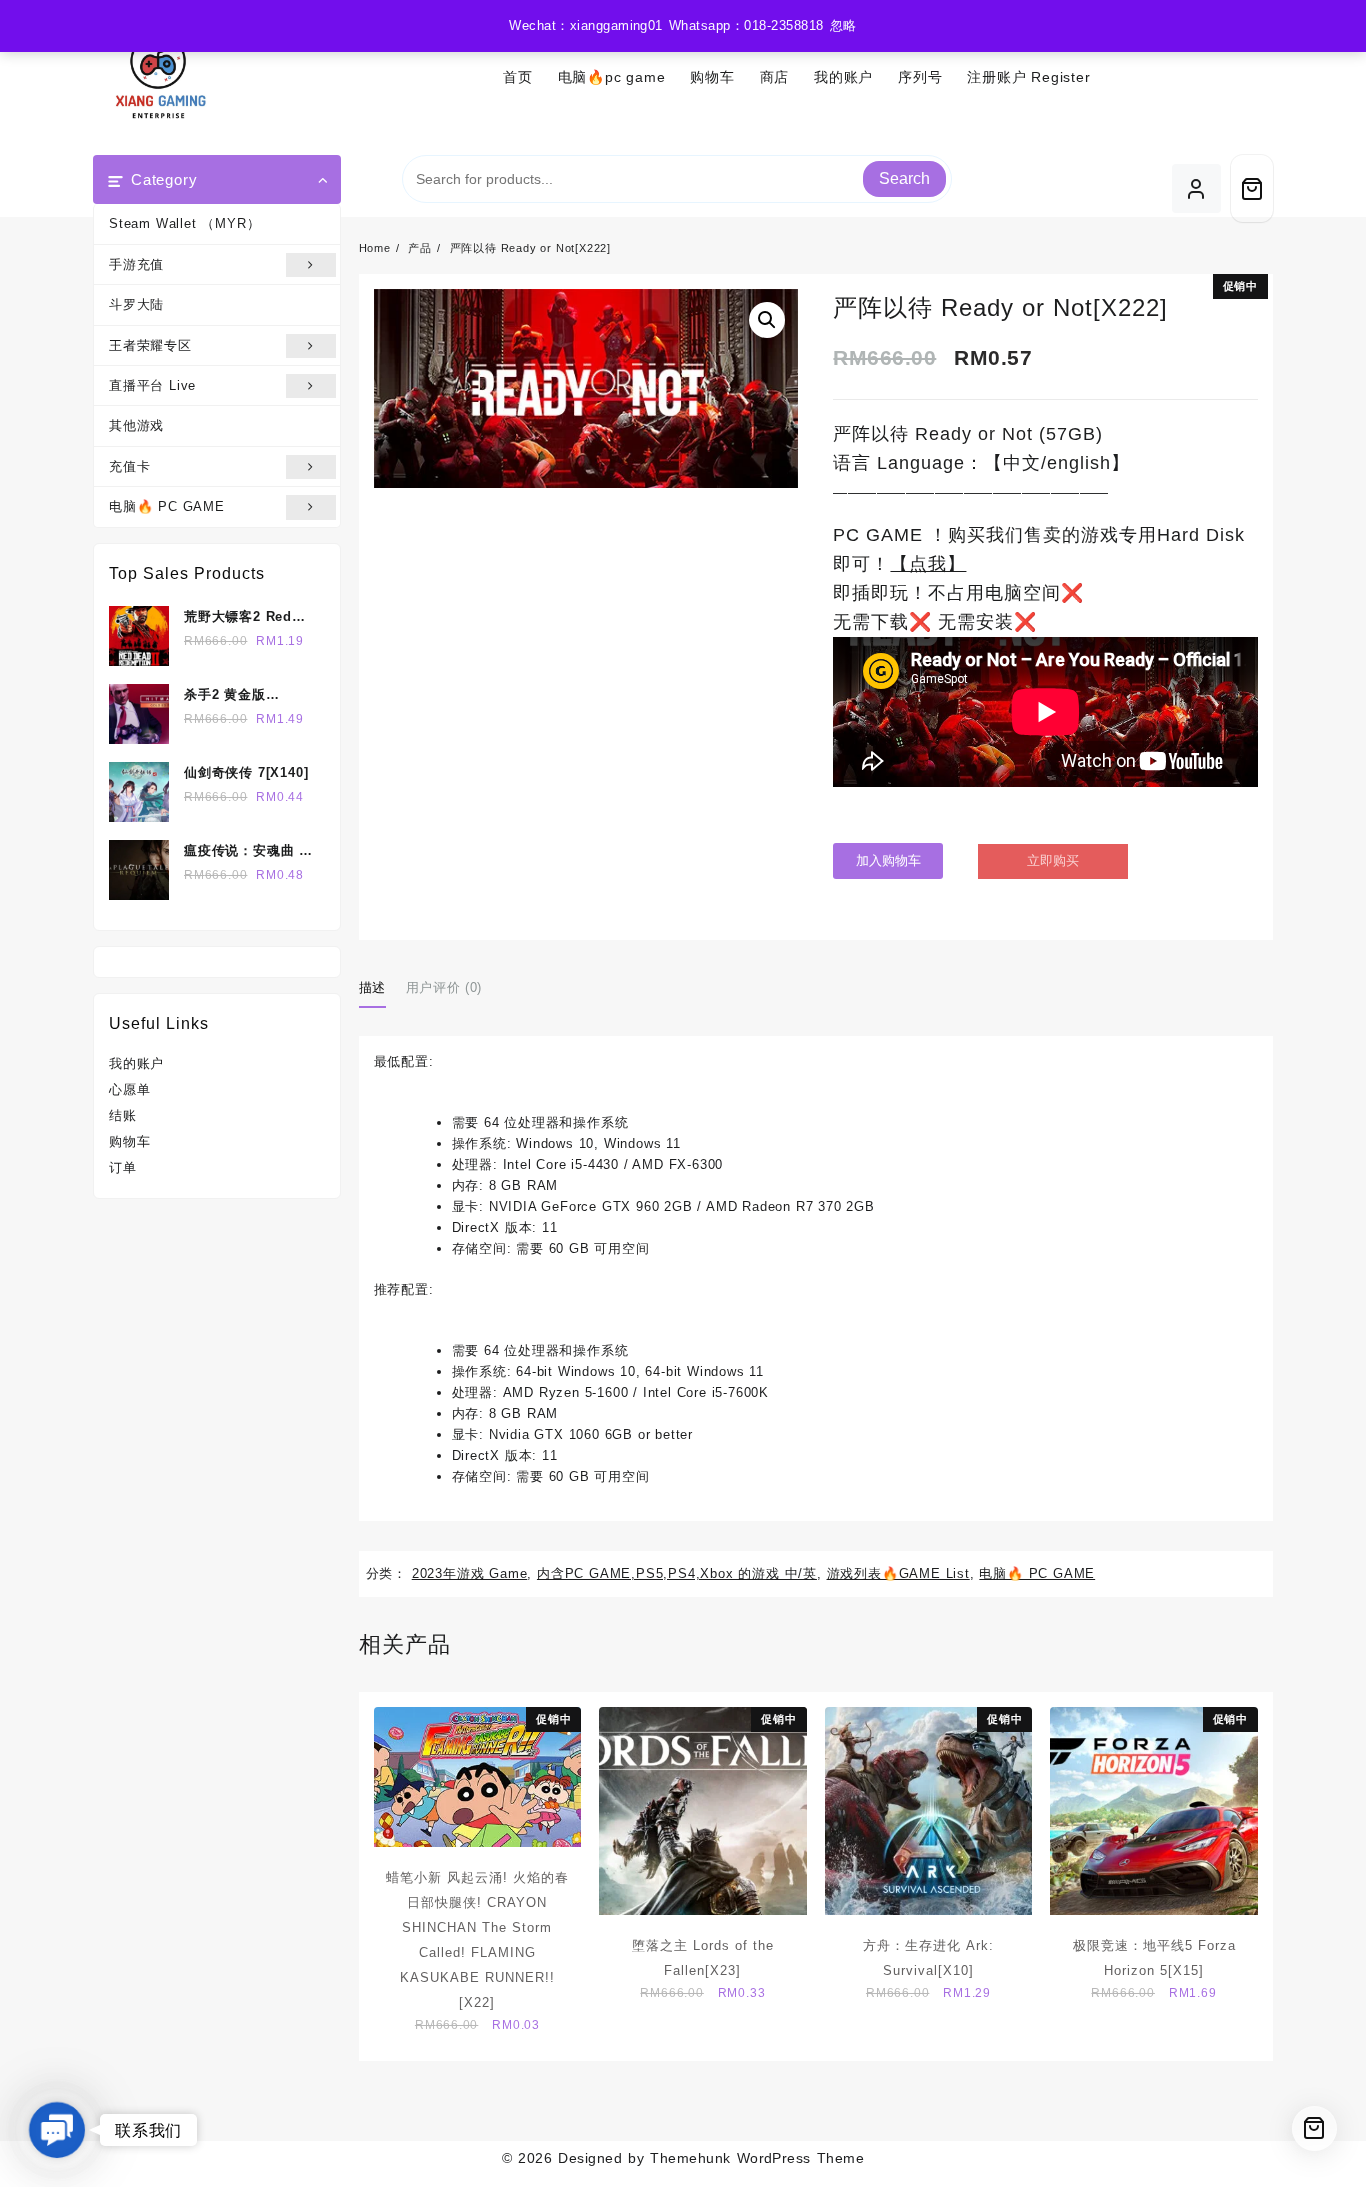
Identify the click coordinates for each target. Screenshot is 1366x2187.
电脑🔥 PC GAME (167, 506)
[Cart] (1252, 188)
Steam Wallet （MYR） (184, 223)
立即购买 (1053, 860)
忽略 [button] (843, 25)
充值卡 (129, 466)
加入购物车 (888, 860)
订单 (123, 1167)
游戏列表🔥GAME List (898, 1573)
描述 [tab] (372, 987)
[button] (767, 320)
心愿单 (129, 1089)
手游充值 (136, 264)
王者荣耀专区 (150, 345)
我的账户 (136, 1063)
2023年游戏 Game (470, 1573)
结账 (123, 1115)
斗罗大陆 (136, 304)
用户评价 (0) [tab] (444, 987)
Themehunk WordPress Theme (757, 2158)
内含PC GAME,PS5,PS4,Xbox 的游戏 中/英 (677, 1573)
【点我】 (928, 564)
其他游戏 (136, 425)
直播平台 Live (152, 385)
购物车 (129, 1141)
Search (904, 178)
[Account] (1196, 188)
